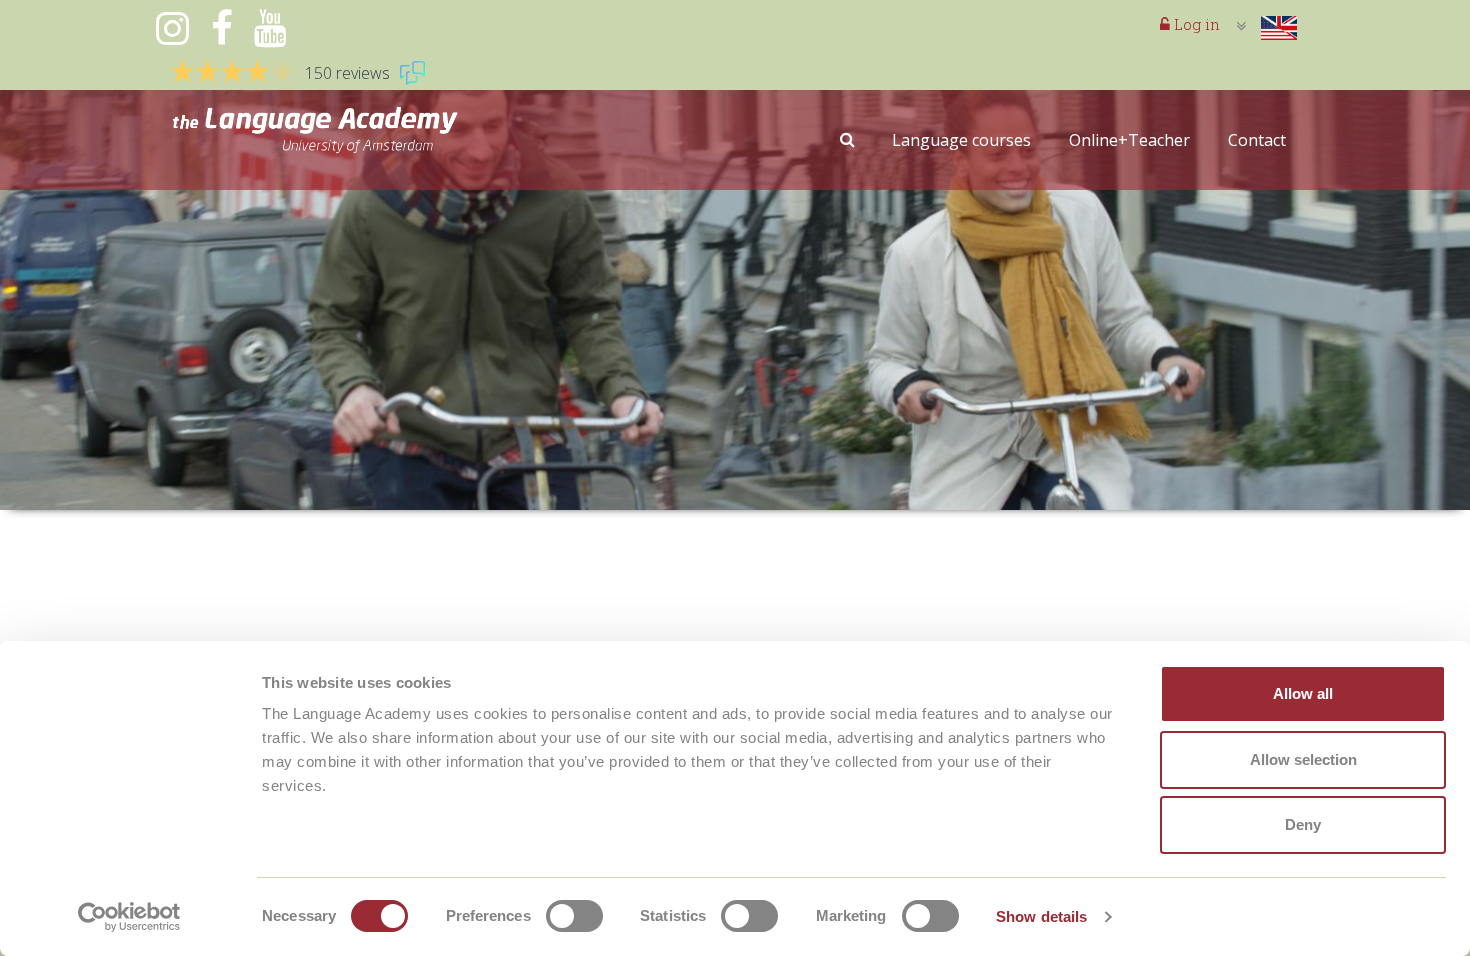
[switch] (574, 916)
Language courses (961, 140)
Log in (1195, 24)
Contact (1257, 140)
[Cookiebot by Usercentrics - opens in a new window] (129, 917)
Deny (1303, 824)
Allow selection (1303, 759)
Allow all (1303, 693)
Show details (1041, 916)
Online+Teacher (1129, 140)
